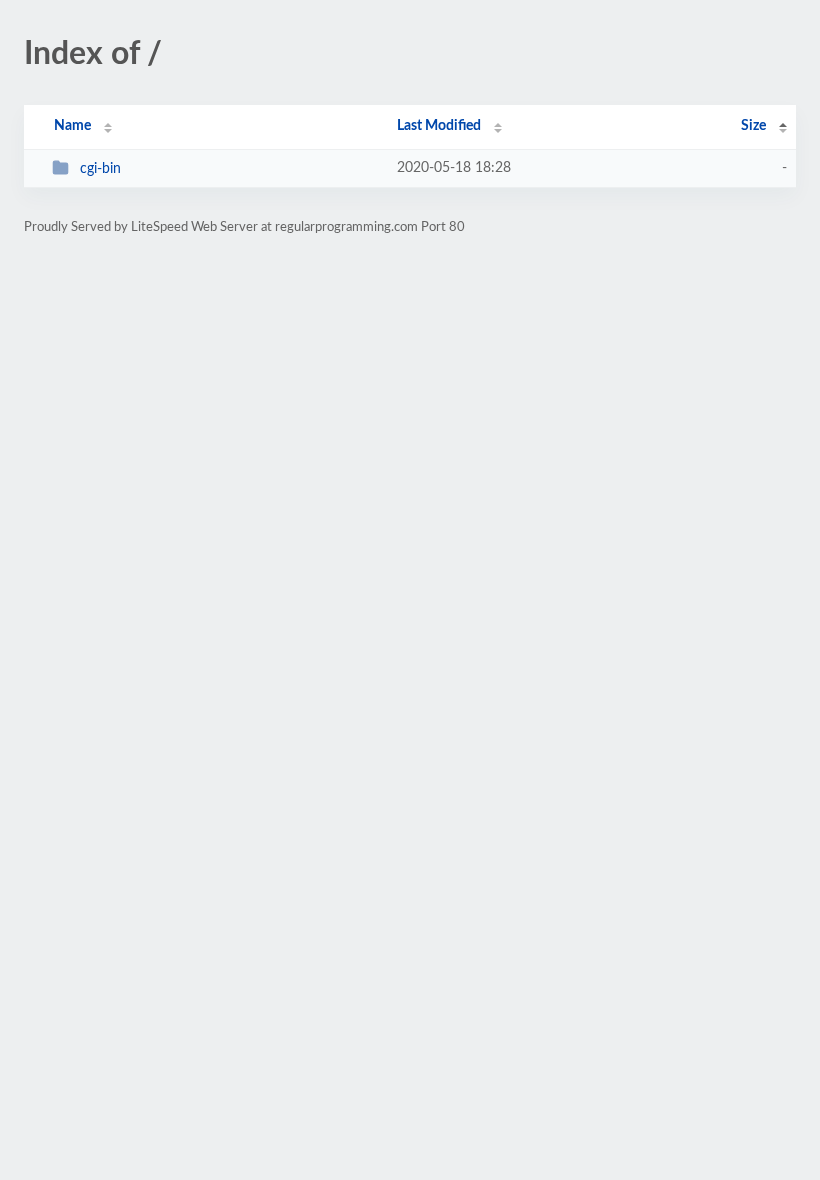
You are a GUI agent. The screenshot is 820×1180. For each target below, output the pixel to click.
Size (753, 126)
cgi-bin (100, 169)
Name (72, 126)
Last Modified (439, 126)
